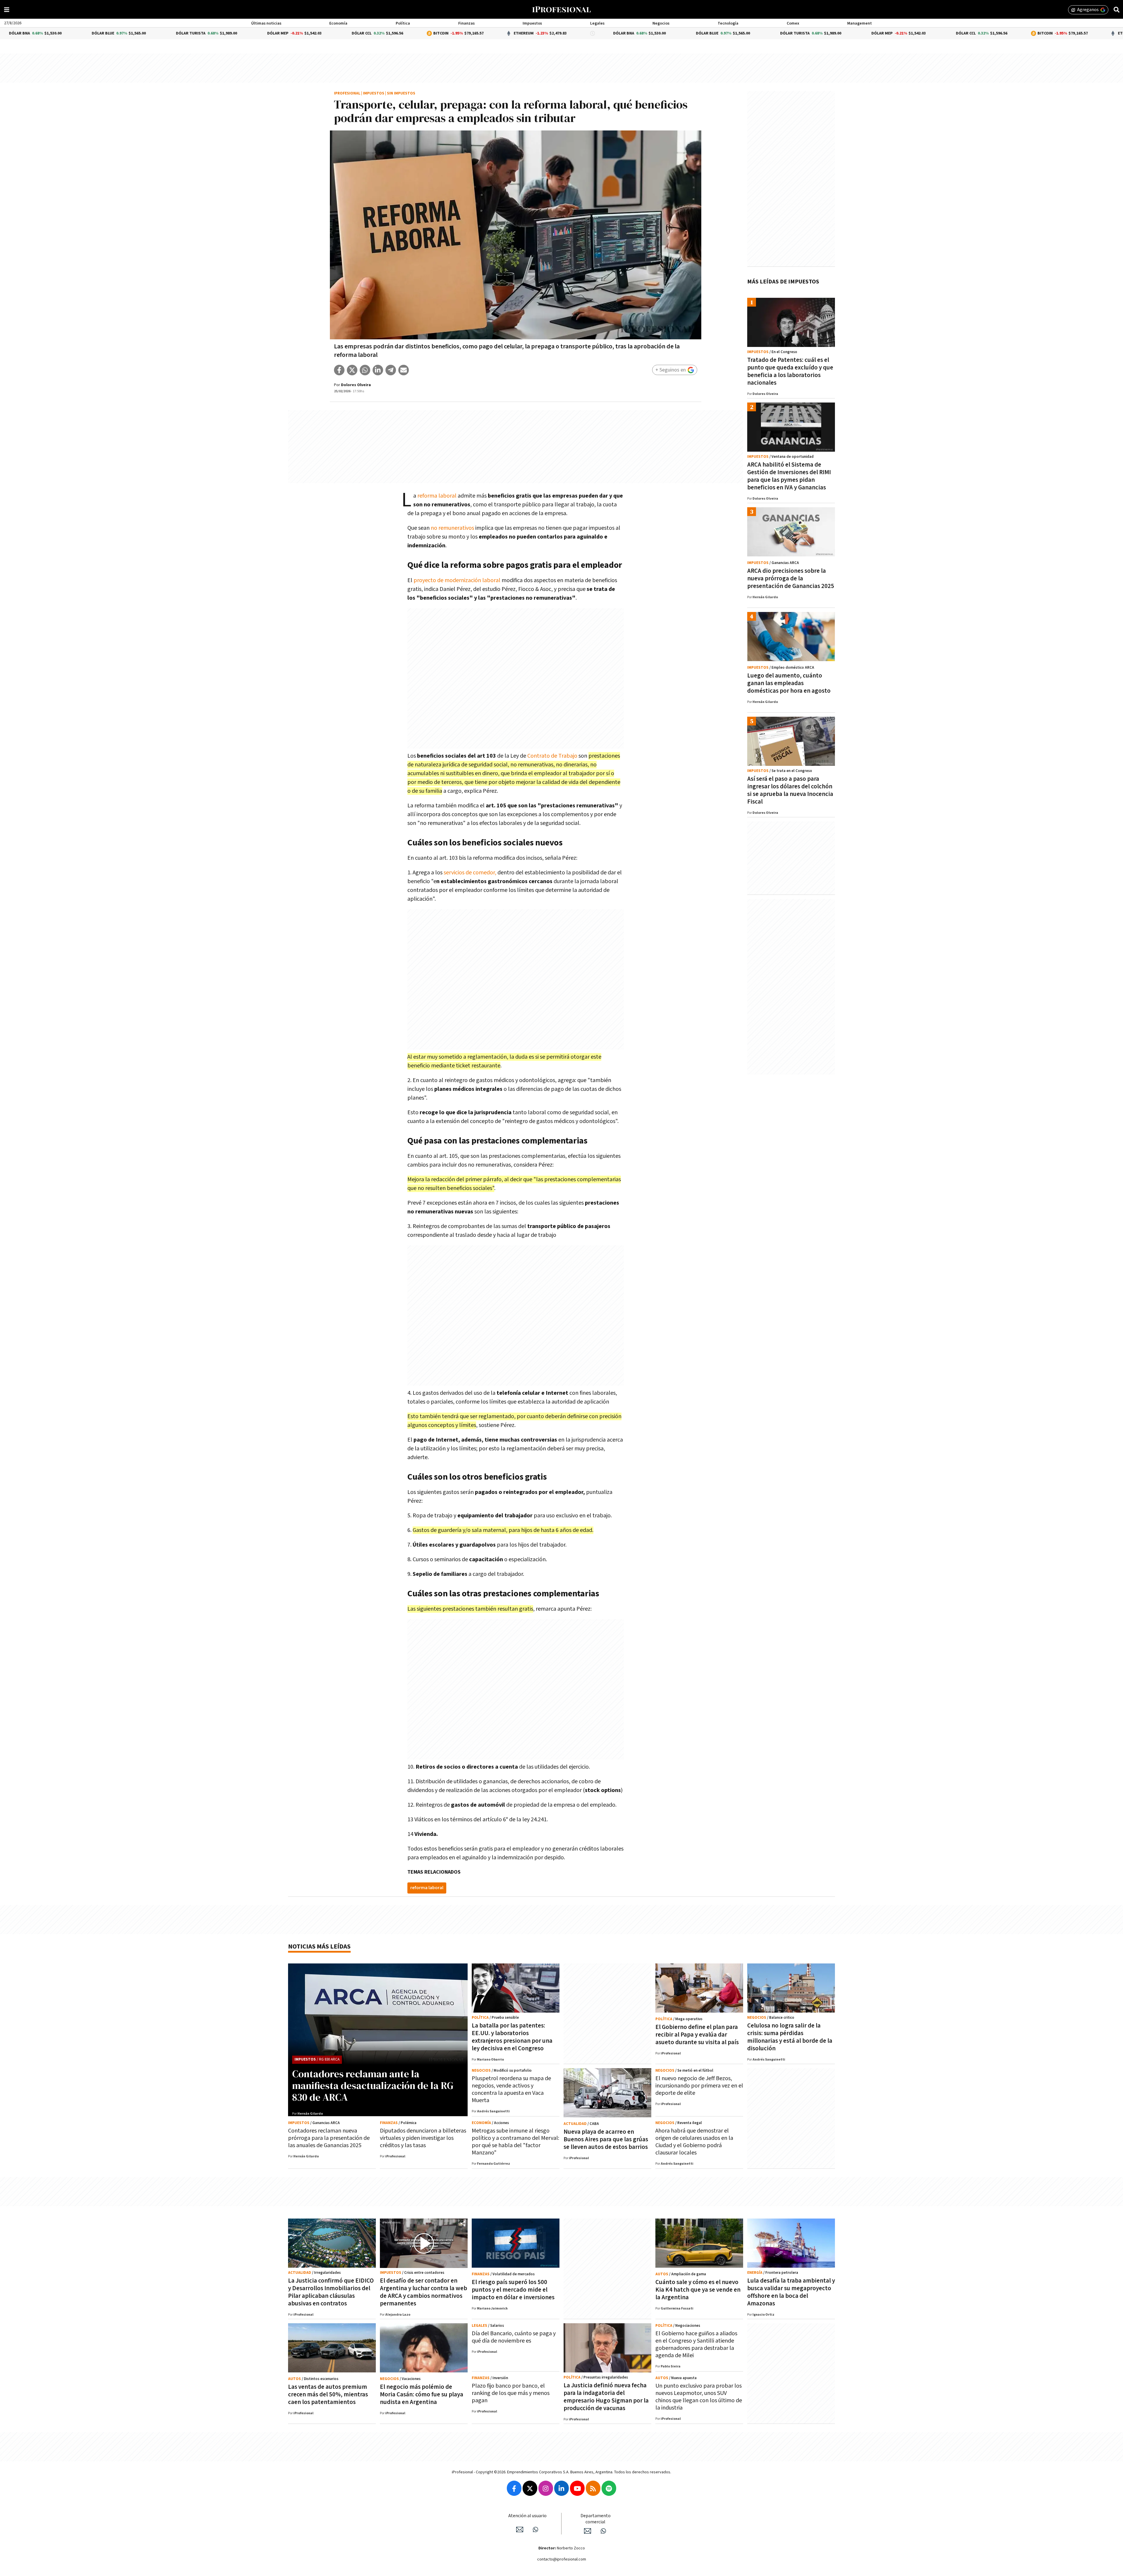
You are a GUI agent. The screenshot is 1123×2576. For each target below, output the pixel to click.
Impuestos (532, 23)
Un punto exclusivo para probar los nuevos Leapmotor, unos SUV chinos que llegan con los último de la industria (699, 2397)
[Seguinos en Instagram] (546, 2488)
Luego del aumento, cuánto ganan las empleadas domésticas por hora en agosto (789, 683)
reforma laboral (438, 496)
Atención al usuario (527, 2516)
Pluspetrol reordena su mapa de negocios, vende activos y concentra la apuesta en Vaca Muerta (511, 2089)
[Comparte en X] (352, 370)
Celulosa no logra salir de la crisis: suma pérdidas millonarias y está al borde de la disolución (790, 2037)
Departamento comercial (596, 2519)
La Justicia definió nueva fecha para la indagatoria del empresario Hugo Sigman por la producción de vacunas (606, 2397)
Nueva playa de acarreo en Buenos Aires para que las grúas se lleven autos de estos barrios (606, 2139)
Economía (338, 23)
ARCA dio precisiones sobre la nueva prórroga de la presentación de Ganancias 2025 (791, 578)
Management (860, 23)
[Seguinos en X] (530, 2488)
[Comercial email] (588, 2531)
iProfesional (347, 93)
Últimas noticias (266, 23)
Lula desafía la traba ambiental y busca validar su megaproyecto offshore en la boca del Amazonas (791, 2292)
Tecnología (728, 23)
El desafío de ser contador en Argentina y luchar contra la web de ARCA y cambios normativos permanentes (423, 2292)
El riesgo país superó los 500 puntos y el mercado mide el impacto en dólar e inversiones (513, 2290)
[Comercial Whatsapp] (603, 2531)
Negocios (661, 23)
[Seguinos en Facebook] (514, 2488)
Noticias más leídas (319, 1947)
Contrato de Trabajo (552, 756)
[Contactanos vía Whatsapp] (535, 2529)
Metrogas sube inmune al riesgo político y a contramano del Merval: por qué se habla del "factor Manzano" (515, 2142)
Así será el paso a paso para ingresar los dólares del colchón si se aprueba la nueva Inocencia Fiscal (790, 790)
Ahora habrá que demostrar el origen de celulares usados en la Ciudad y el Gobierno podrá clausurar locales (694, 2142)
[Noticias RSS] (593, 2488)
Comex (793, 23)
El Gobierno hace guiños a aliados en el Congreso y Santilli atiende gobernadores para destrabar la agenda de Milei (696, 2344)
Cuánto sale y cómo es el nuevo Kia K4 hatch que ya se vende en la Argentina (698, 2290)
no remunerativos (452, 528)
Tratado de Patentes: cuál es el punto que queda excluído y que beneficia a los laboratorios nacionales (790, 371)
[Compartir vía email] (404, 370)
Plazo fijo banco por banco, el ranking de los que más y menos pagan (511, 2393)
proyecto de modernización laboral (457, 580)
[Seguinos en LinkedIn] (561, 2488)
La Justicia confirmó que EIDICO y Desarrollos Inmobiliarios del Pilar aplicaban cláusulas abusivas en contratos (331, 2292)
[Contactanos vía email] (520, 2529)
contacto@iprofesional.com (562, 2559)
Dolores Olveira (356, 385)
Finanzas (466, 23)
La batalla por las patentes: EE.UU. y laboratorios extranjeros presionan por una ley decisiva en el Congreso (512, 2037)
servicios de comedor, (470, 873)
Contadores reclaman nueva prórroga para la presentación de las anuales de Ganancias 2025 (329, 2138)
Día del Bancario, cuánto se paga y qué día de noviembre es (514, 2337)
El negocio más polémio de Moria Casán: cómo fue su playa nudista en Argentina (422, 2394)
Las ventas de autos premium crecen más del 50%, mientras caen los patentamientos (328, 2394)
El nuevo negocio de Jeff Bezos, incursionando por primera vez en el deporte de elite (699, 2086)
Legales (597, 23)
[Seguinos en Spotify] (609, 2488)
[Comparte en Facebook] (339, 370)
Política (403, 23)
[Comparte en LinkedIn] (378, 370)
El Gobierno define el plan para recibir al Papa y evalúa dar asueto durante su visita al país (697, 2035)
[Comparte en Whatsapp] (365, 370)
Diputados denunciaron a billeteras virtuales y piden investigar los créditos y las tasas (423, 2138)
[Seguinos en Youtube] (577, 2488)
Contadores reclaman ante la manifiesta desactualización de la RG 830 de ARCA (373, 2085)
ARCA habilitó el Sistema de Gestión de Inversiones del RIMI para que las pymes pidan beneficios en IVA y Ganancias (789, 476)
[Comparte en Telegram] (391, 370)
